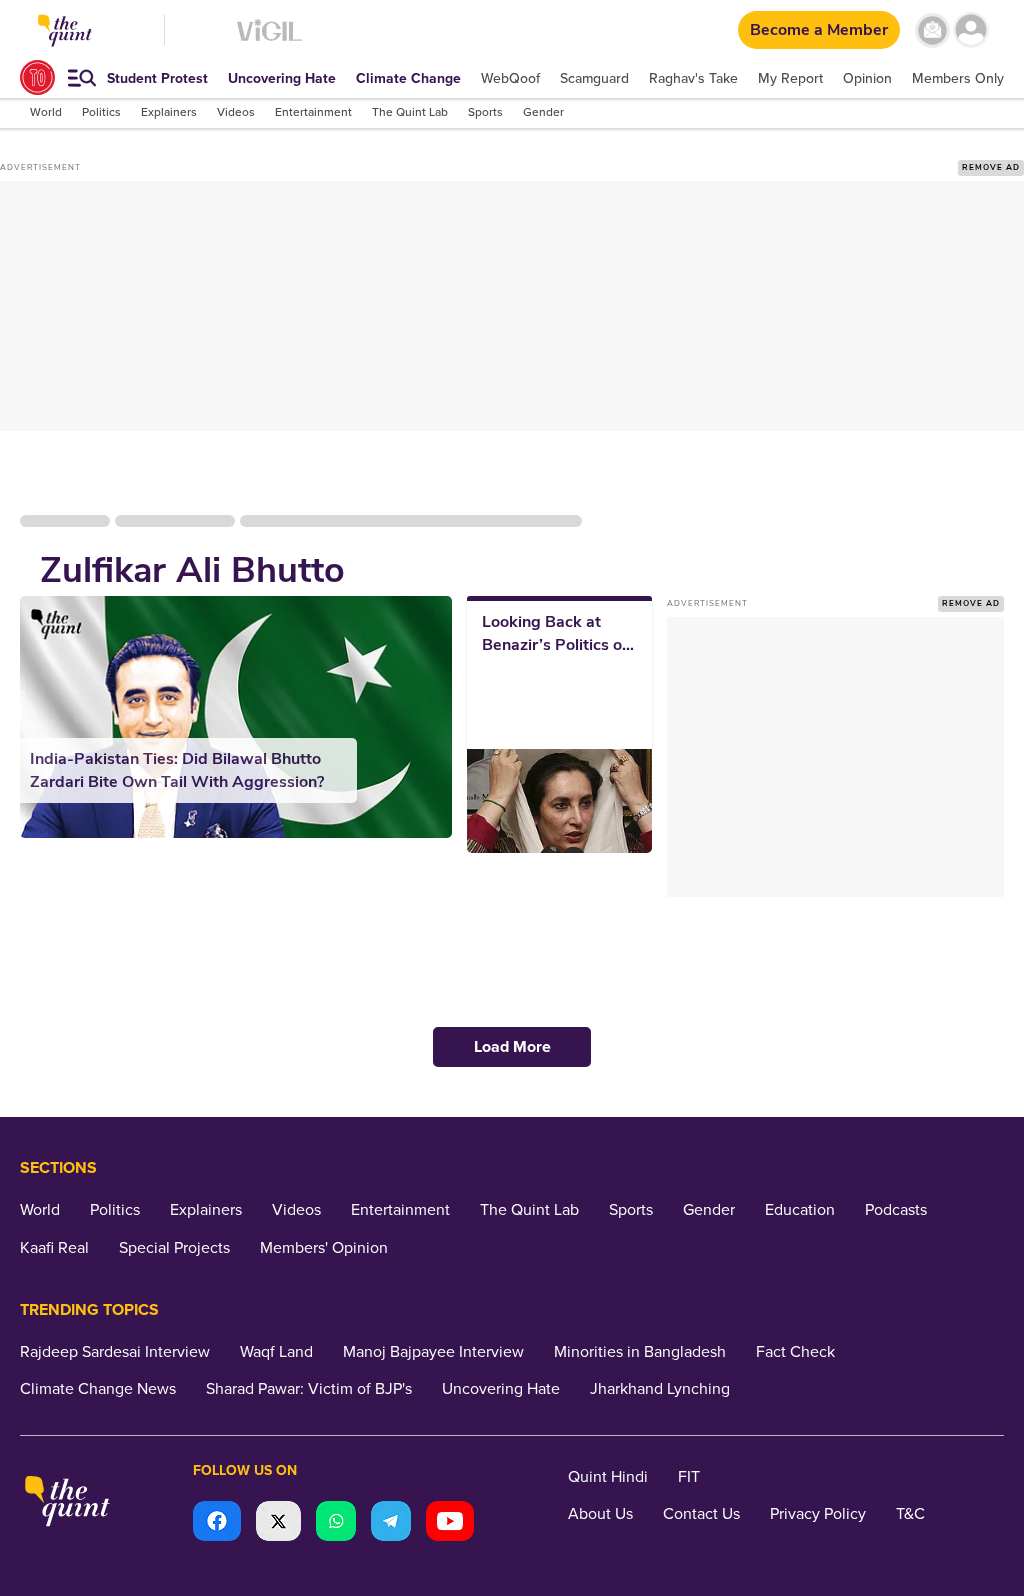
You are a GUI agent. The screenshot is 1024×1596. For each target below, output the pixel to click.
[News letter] (932, 30)
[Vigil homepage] (269, 40)
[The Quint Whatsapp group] (336, 1523)
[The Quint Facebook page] (217, 1523)
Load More (512, 1047)
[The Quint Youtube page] (450, 1523)
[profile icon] (971, 30)
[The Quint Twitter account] (278, 1523)
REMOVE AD (991, 167)
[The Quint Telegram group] (391, 1523)
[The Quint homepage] (67, 1503)
